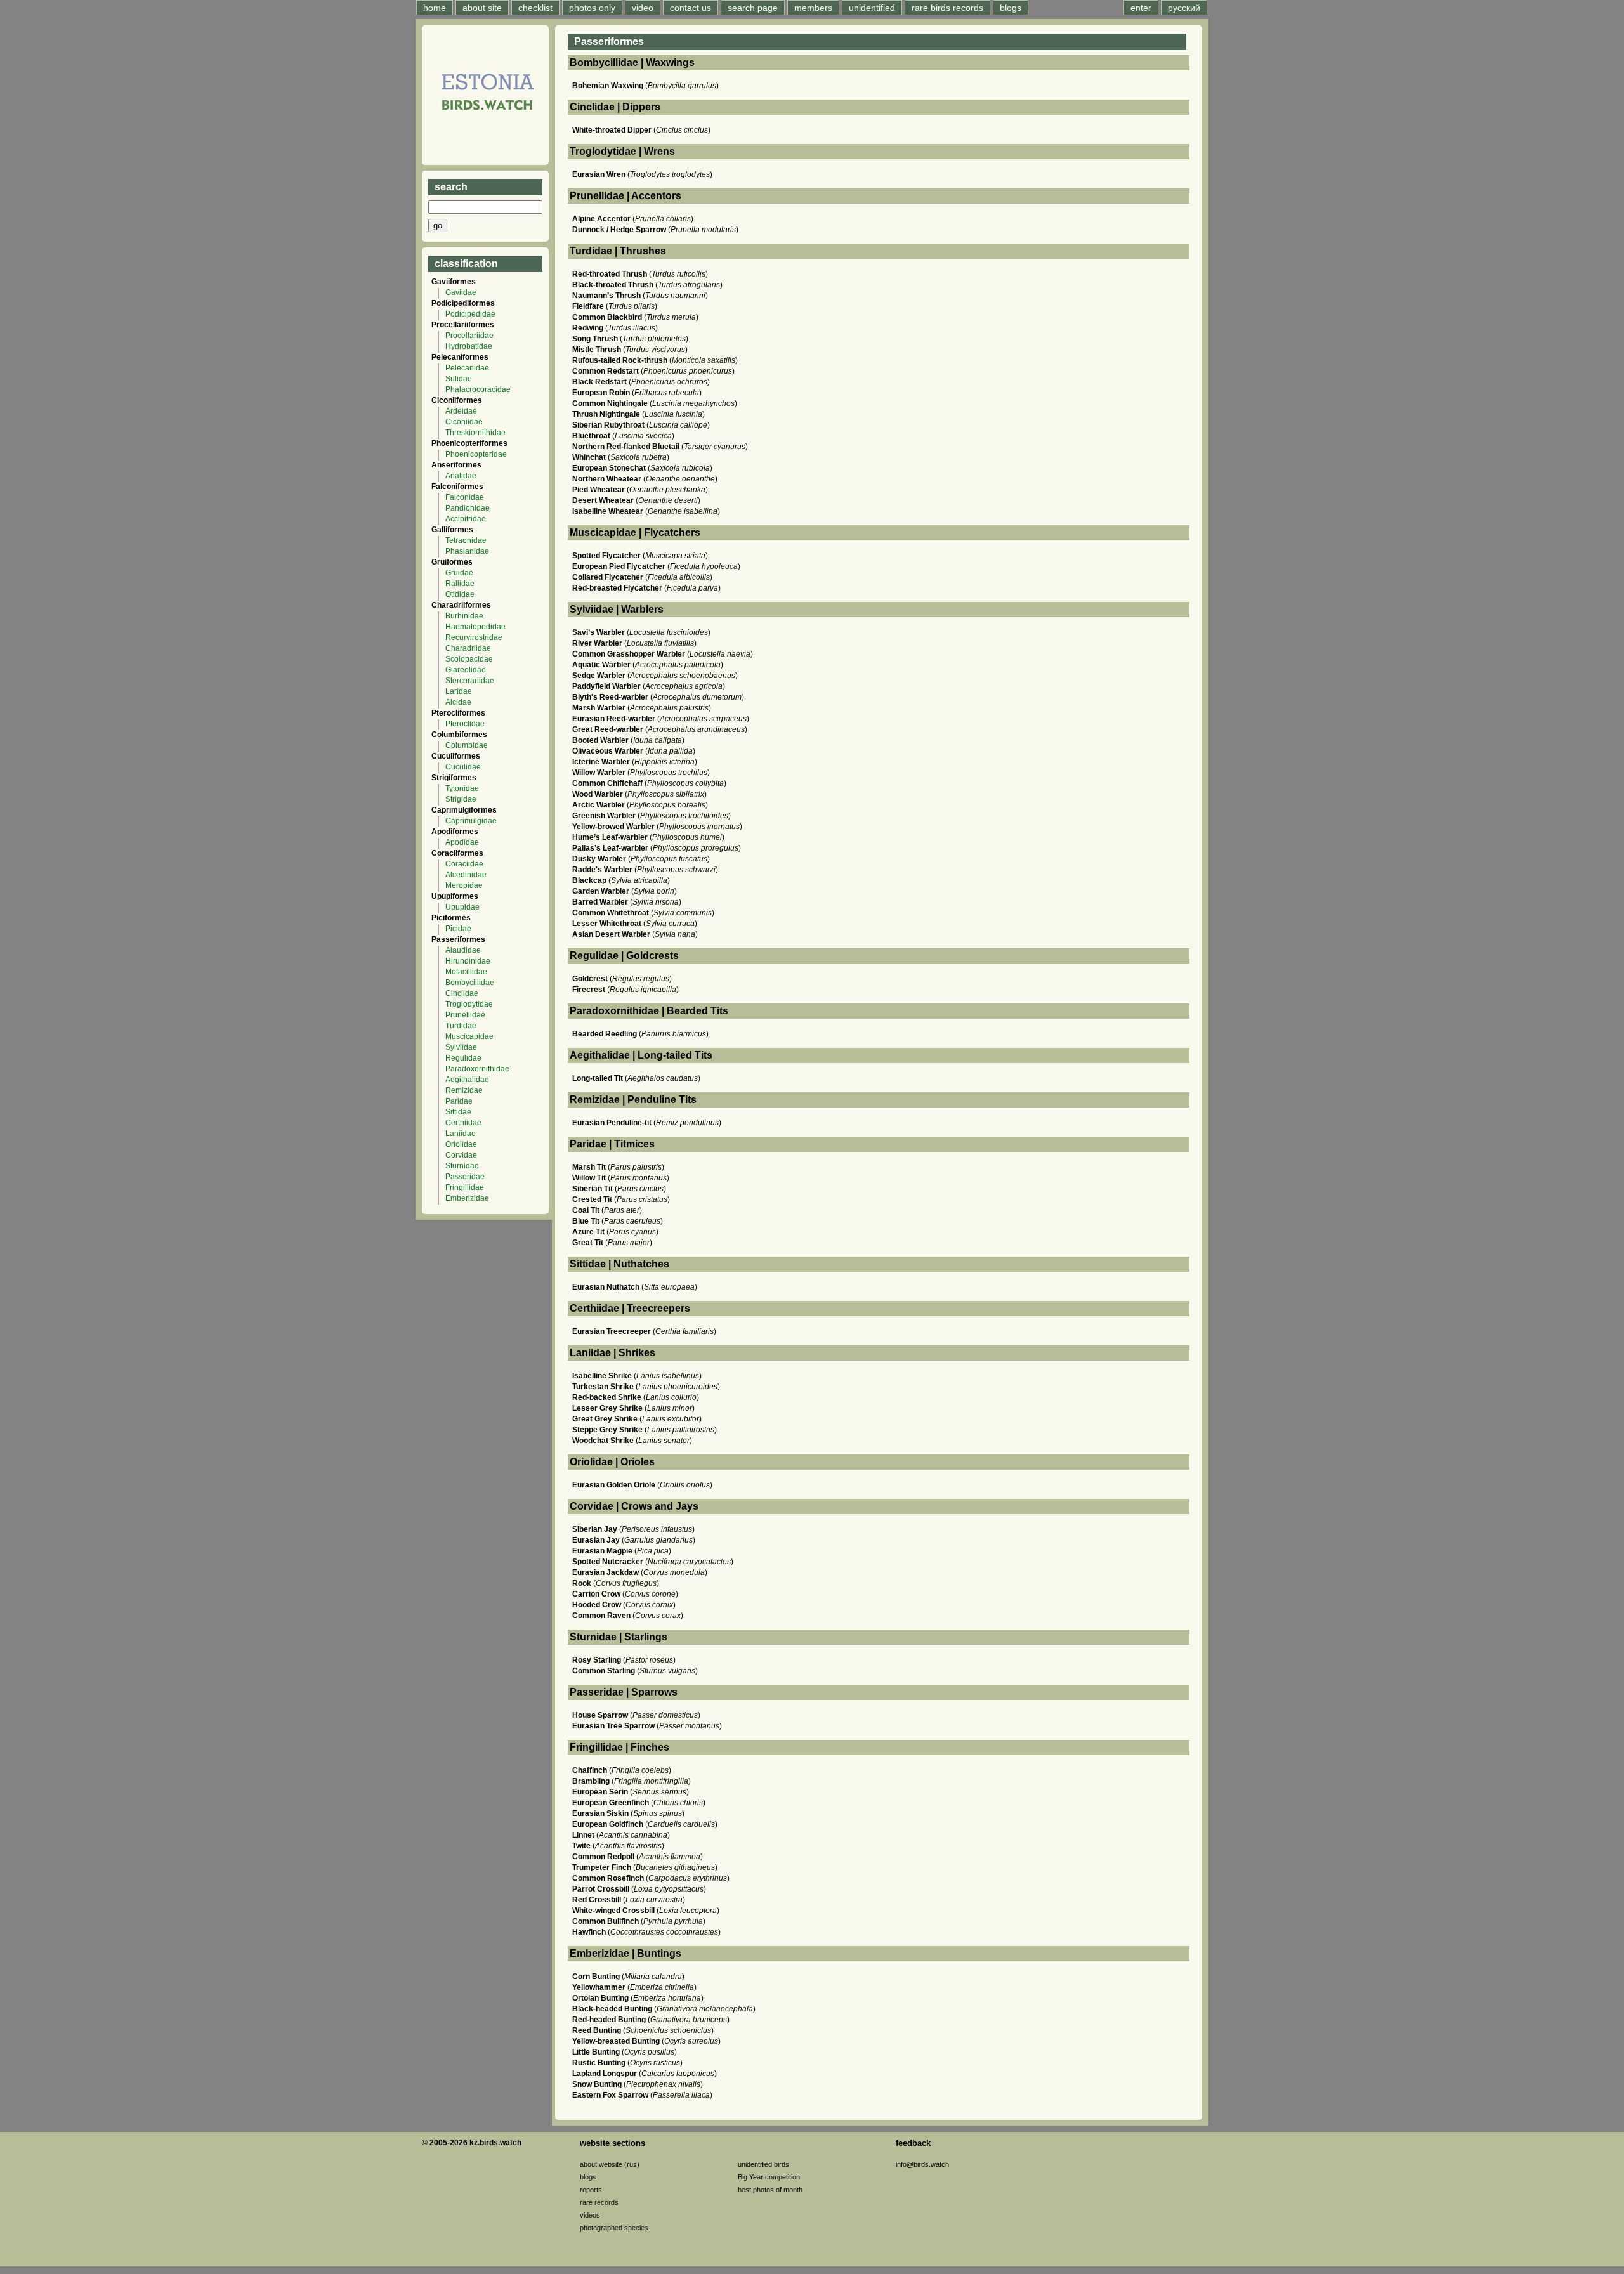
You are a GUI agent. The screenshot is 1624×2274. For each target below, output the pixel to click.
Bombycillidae (470, 983)
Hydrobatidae (469, 346)
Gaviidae (461, 292)
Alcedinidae (466, 875)
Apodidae (462, 842)
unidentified (872, 8)
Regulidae (463, 1058)
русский (1184, 8)
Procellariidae (469, 336)
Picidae (458, 929)
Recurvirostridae (474, 637)
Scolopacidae (469, 659)
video (643, 8)
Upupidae (462, 907)
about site (482, 8)
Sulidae (459, 379)
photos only (592, 8)
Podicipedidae (470, 314)
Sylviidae (461, 1047)
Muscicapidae (469, 1036)
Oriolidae (461, 1144)
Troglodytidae (469, 1004)
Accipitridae (466, 519)
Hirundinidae (468, 961)
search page (753, 8)
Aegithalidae (467, 1080)
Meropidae (464, 885)
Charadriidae (468, 648)
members (813, 8)
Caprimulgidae (471, 821)
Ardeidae (461, 411)
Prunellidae (465, 1015)
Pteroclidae (465, 724)
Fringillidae (465, 1187)
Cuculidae (463, 767)
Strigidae (461, 799)
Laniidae (461, 1134)
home (435, 8)
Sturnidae (462, 1166)
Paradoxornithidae (477, 1069)
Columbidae (467, 745)
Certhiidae (463, 1123)
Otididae (460, 594)
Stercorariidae (470, 681)
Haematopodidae (475, 627)
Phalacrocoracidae (478, 389)
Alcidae (458, 702)
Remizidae (464, 1090)
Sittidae (458, 1112)
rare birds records (947, 8)
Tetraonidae (466, 540)
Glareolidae (466, 670)
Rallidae (460, 584)
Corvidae (461, 1155)
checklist (535, 8)
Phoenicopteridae (476, 454)
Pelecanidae (467, 368)
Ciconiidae (464, 422)
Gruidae (459, 573)
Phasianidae (467, 551)
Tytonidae (462, 788)
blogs (1011, 8)
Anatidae (461, 476)
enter (1141, 8)
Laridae (459, 691)
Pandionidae (468, 508)
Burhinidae (464, 616)
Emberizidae (467, 1198)
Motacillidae (466, 972)
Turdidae (461, 1026)
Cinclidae (462, 993)
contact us (691, 8)
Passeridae (465, 1177)
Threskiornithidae (475, 433)
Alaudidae (463, 950)
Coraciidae (464, 864)
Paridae (459, 1101)
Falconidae (465, 497)
